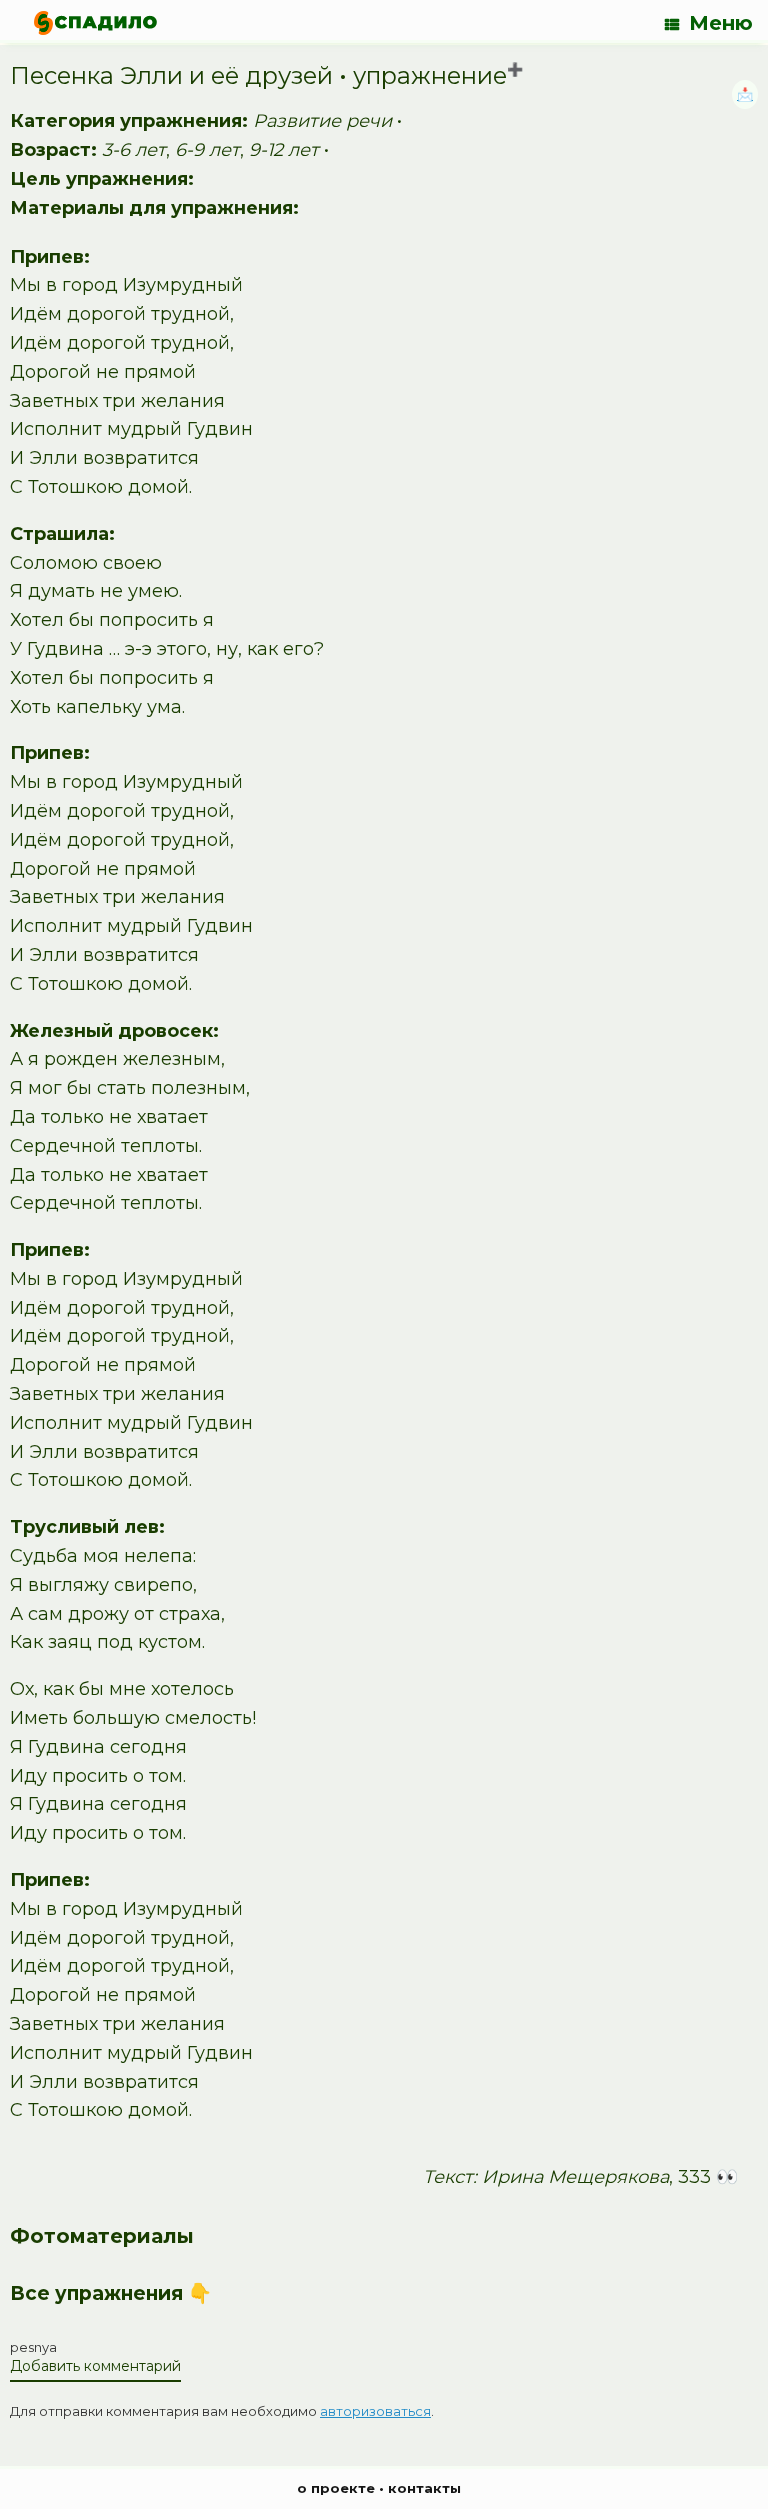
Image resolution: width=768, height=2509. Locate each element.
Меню (721, 23)
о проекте (336, 2488)
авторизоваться (375, 2411)
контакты (424, 2488)
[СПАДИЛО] (95, 22)
